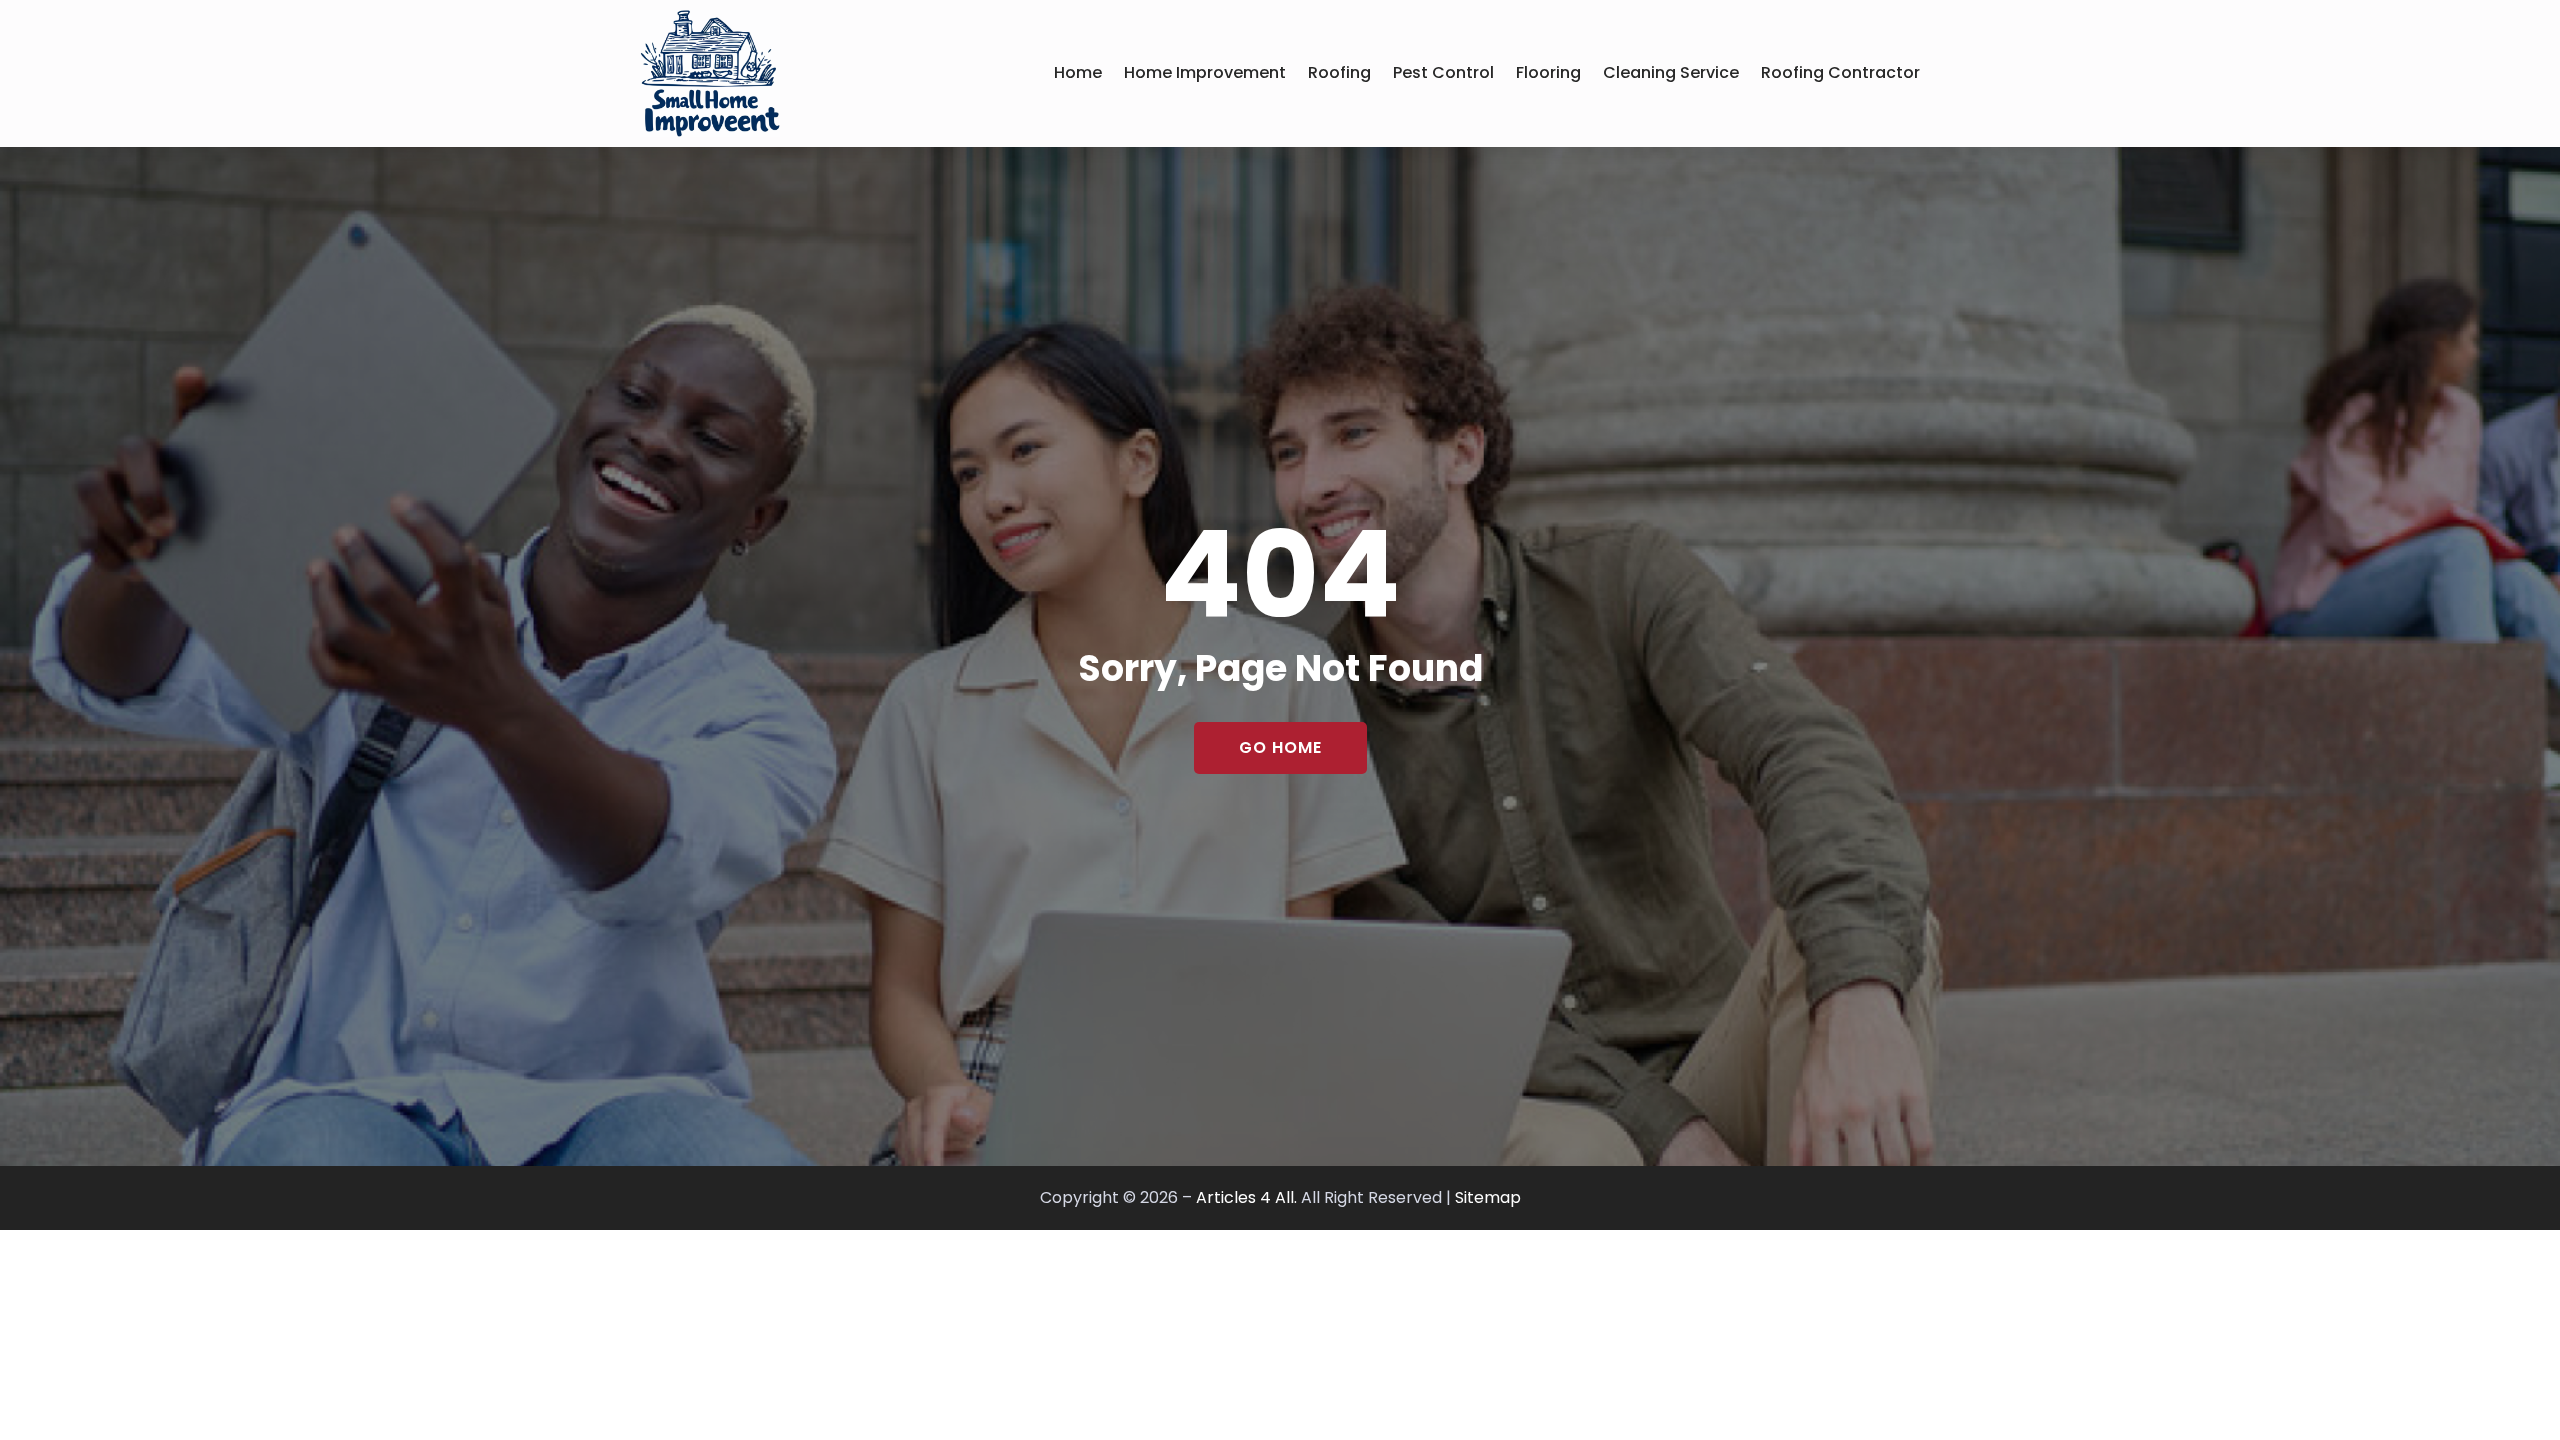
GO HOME (1280, 747)
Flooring (1548, 72)
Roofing (1339, 72)
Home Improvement (1205, 72)
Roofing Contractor (1840, 72)
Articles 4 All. (1246, 1197)
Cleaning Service (1671, 72)
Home (1078, 72)
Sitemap (1488, 1197)
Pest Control (1443, 72)
